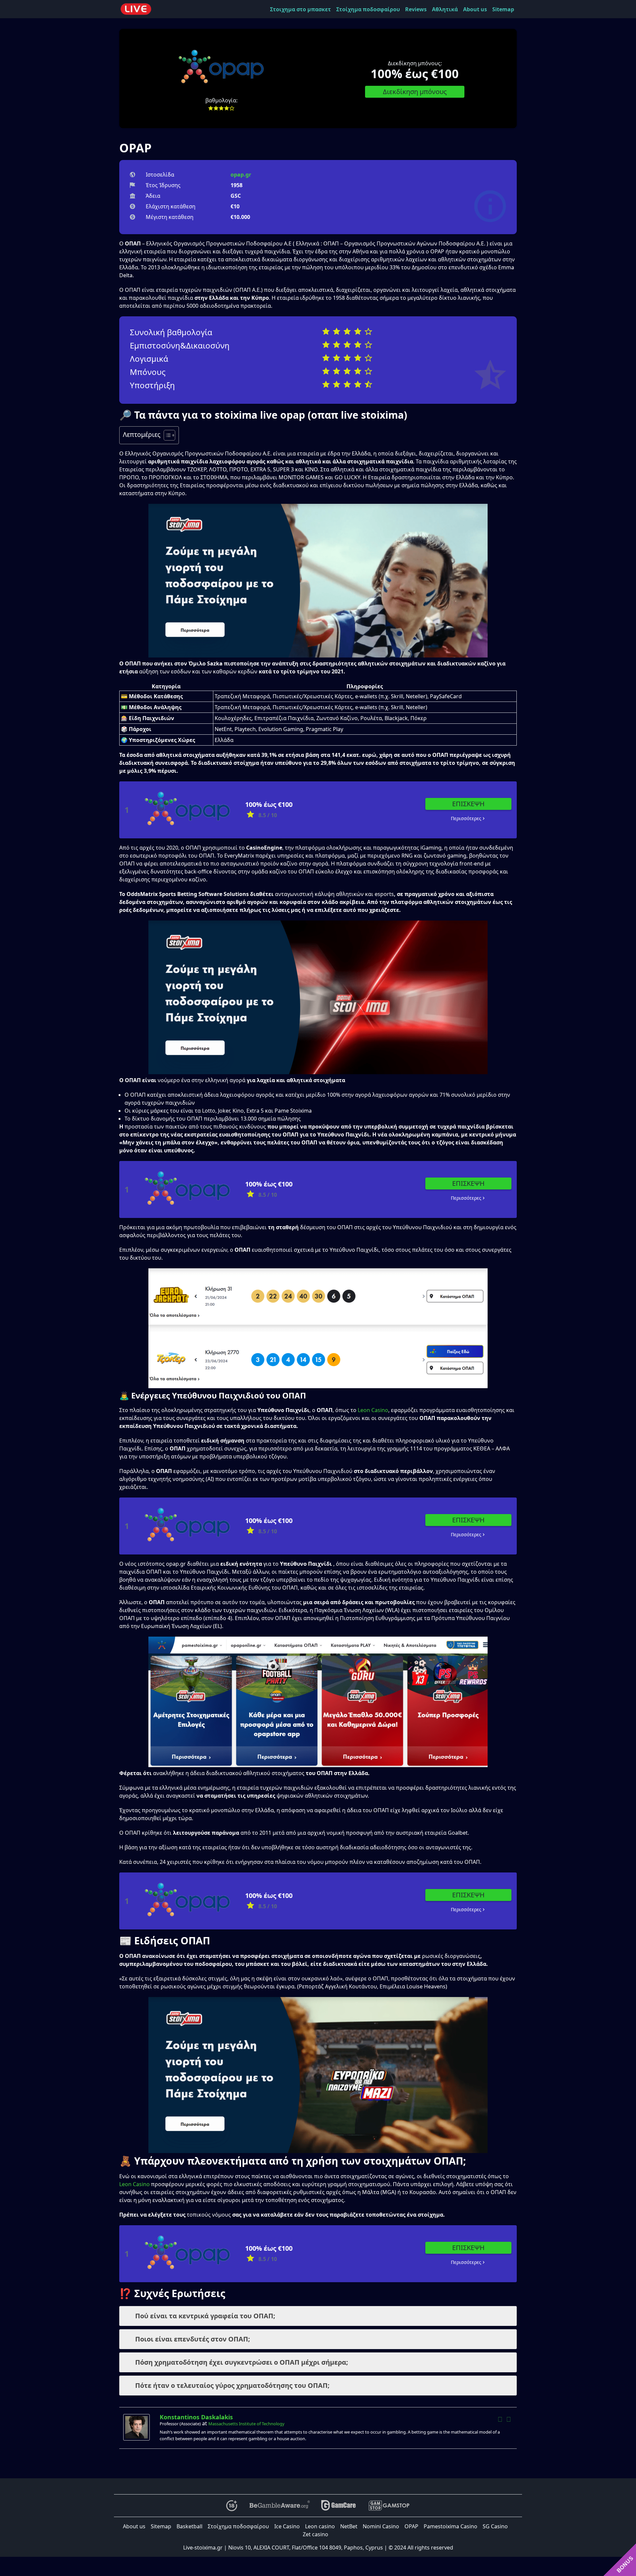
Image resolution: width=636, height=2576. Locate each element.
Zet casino (316, 2534)
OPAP (411, 2526)
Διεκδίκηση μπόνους (415, 92)
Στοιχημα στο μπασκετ (300, 9)
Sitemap (503, 9)
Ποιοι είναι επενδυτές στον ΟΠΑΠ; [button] (193, 2339)
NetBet (349, 2526)
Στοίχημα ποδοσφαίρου (368, 9)
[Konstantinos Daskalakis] (138, 2427)
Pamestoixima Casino (450, 2526)
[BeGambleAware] (279, 2506)
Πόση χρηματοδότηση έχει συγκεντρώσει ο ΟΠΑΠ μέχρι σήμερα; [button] (242, 2362)
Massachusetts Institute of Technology (246, 2424)
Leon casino (320, 2526)
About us (475, 9)
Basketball (189, 2526)
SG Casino (495, 2526)
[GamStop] (389, 2506)
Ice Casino (287, 2526)
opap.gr (241, 175)
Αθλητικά (445, 9)
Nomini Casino (381, 2526)
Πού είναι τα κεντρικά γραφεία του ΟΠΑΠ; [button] (205, 2316)
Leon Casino (373, 1410)
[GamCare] (339, 2506)
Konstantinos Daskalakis (196, 2417)
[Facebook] (500, 2419)
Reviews (416, 9)
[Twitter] (508, 2419)
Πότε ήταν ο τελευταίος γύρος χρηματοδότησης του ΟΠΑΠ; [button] (232, 2385)
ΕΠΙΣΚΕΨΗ (468, 804)
